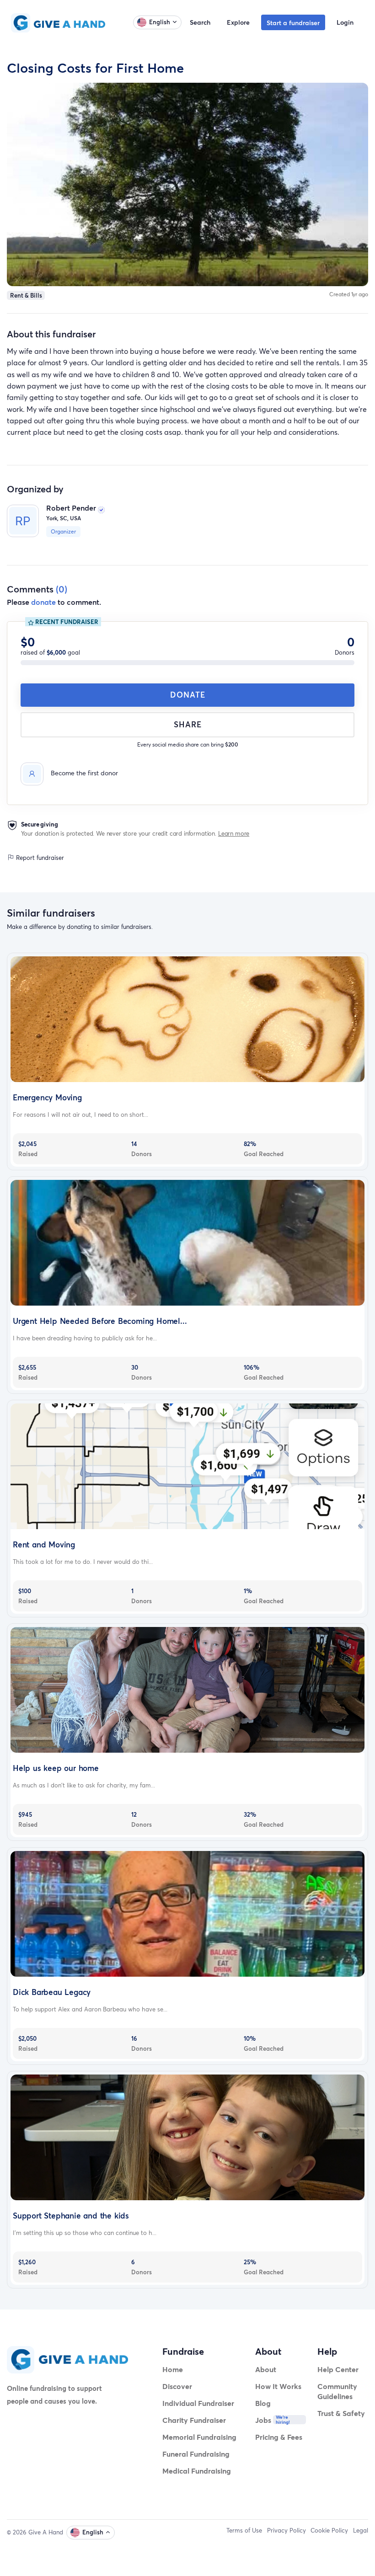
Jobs (263, 2420)
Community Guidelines (337, 2391)
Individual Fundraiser (198, 2403)
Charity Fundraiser (194, 2420)
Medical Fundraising (197, 2471)
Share (188, 724)
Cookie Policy (329, 2530)
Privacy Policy (287, 2530)
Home (173, 2369)
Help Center (338, 2369)
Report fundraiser (39, 858)
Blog (263, 2403)
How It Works (278, 2386)
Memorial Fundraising (199, 2437)
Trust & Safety (341, 2413)
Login (345, 22)
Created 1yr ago (349, 294)
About (266, 2369)
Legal (361, 2530)
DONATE (188, 695)
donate (43, 602)
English (160, 22)
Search (200, 22)
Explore (238, 22)
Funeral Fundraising (196, 2454)
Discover (177, 2386)
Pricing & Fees (279, 2437)
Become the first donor (84, 773)
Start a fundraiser (293, 23)
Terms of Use (244, 2530)
